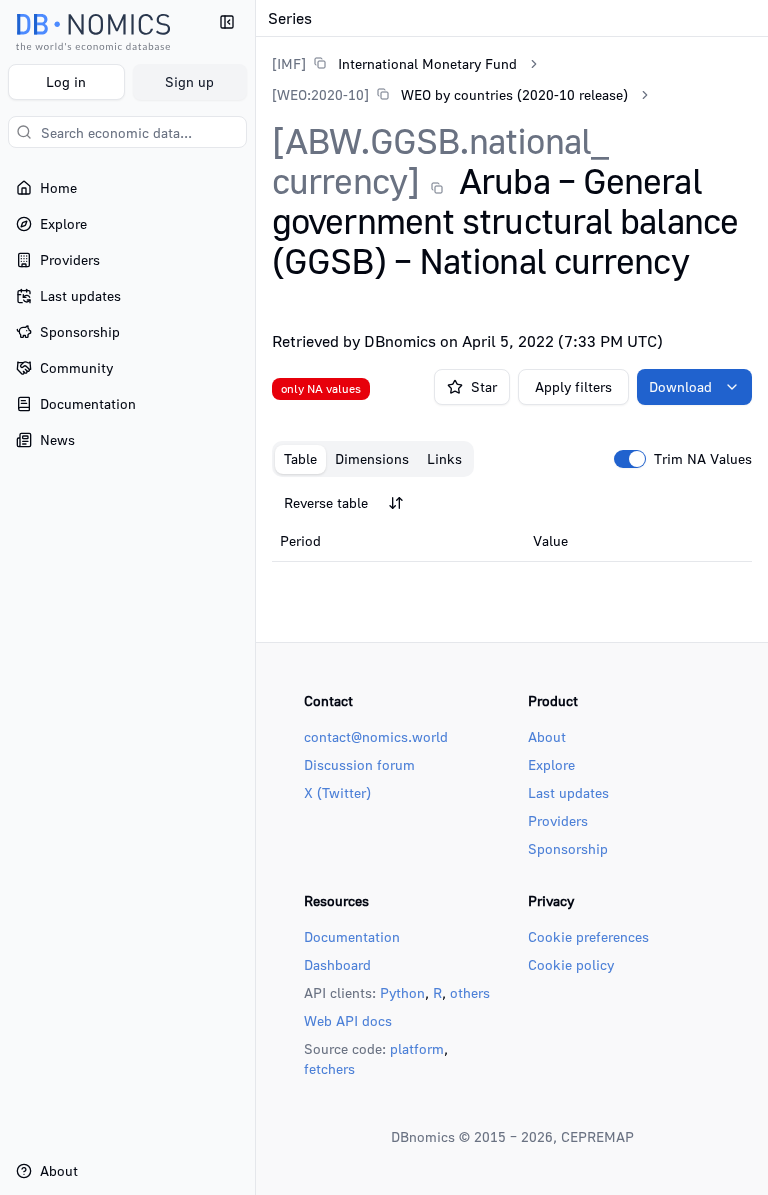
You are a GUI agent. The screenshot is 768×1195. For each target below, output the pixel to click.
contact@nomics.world (376, 736)
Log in (66, 81)
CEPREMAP (597, 1136)
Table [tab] (300, 458)
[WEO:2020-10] (320, 94)
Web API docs (348, 1020)
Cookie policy (571, 964)
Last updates (568, 792)
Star (484, 386)
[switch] (630, 459)
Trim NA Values (703, 459)
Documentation (352, 936)
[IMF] (289, 63)
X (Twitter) (337, 792)
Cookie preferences (588, 936)
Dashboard (337, 964)
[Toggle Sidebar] (255, 597)
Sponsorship (568, 848)
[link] (394, 63)
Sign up (189, 81)
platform (417, 1048)
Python (402, 992)
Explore (551, 764)
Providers (558, 820)
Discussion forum (359, 764)
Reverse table (326, 502)
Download (680, 386)
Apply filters (573, 386)
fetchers (329, 1068)
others (470, 992)
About (547, 736)
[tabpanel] (512, 523)
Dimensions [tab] (372, 458)
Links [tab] (444, 458)
